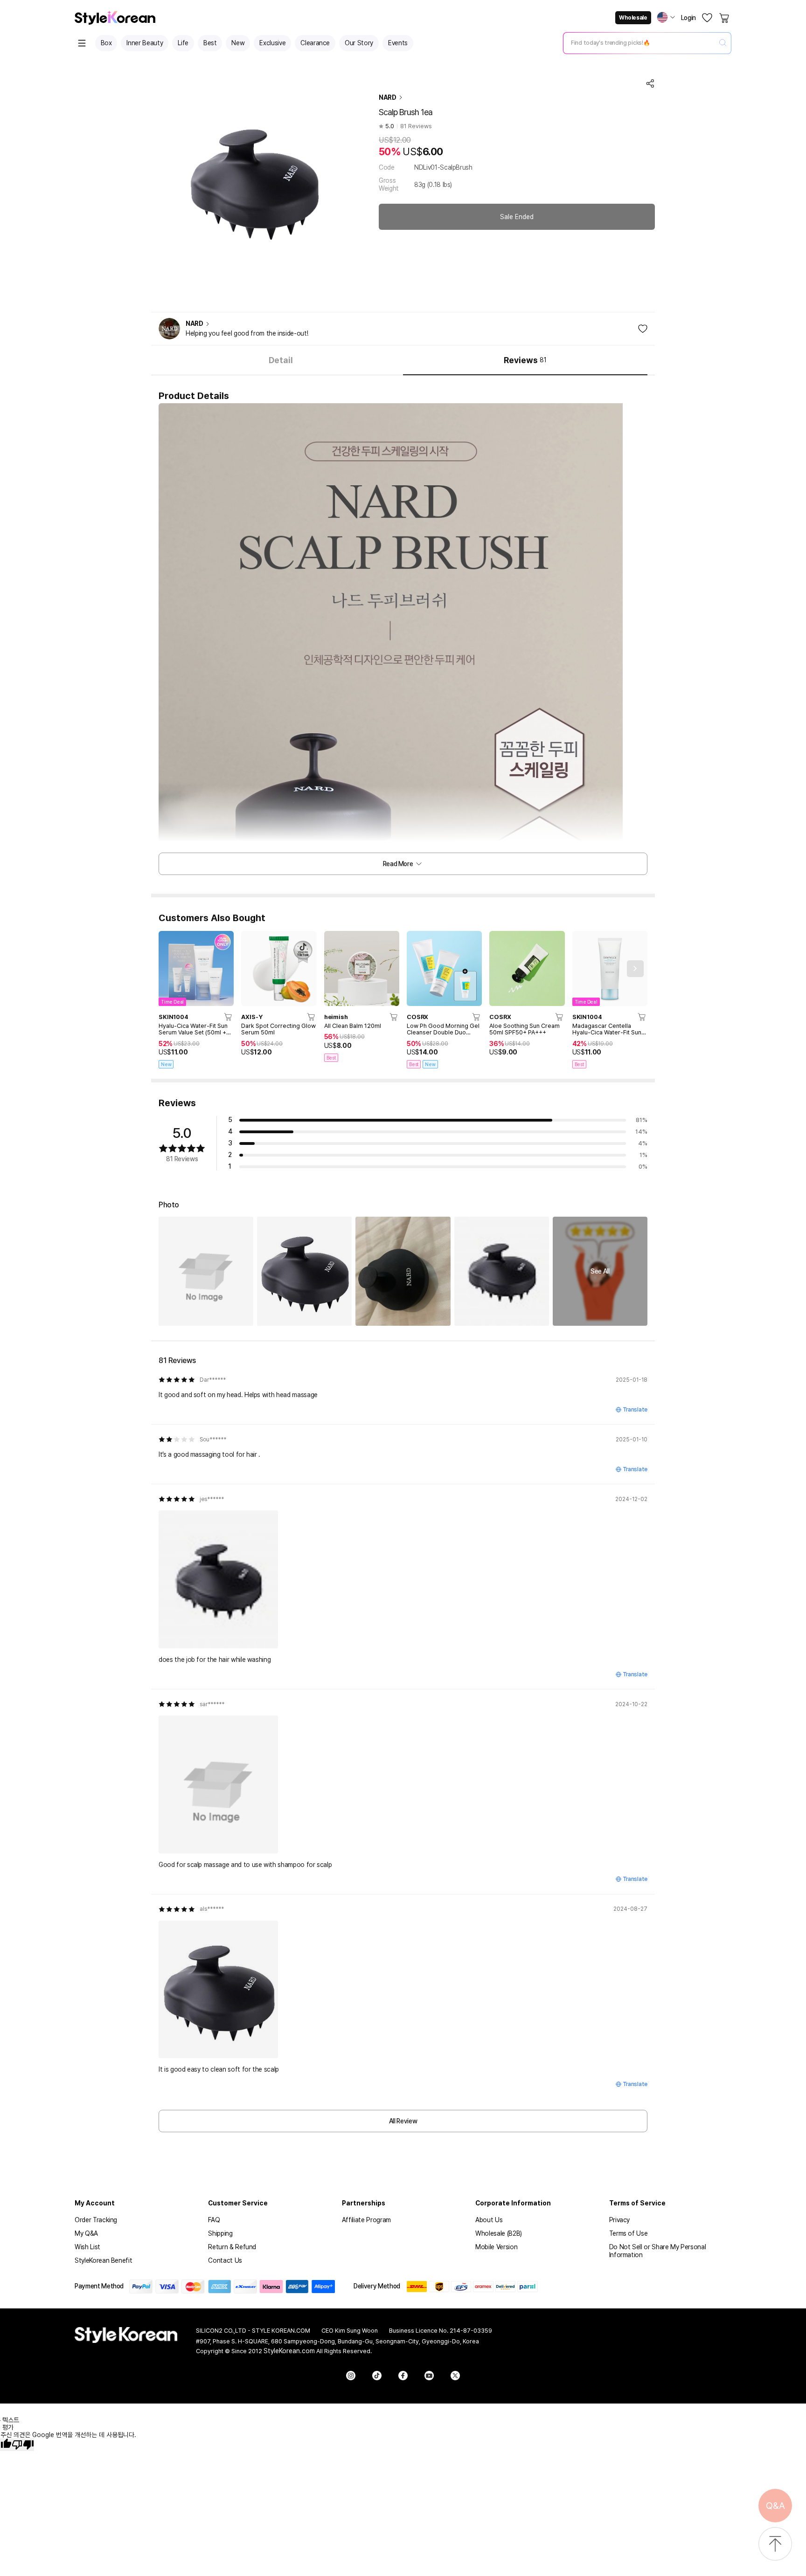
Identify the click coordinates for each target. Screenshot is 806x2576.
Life (183, 43)
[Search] (723, 43)
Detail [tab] (281, 360)
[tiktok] (377, 2376)
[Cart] (725, 18)
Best (210, 43)
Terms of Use (629, 2233)
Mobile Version (496, 2247)
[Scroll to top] (775, 2545)
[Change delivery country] (666, 17)
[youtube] (429, 2376)
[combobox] (639, 43)
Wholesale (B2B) (499, 2233)
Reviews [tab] (525, 360)
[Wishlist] (707, 18)
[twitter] (455, 2376)
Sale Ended (517, 217)
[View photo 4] (502, 1271)
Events (398, 43)
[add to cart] (229, 1017)
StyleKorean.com (289, 2351)
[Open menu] (82, 43)
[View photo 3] (403, 1271)
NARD (388, 97)
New (238, 43)
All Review (403, 2121)
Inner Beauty (145, 43)
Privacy (620, 2220)
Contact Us (225, 2260)
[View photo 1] (206, 1271)
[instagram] (351, 2376)
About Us (489, 2220)
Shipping (220, 2233)
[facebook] (403, 2376)
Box (106, 43)
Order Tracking (96, 2220)
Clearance (315, 43)
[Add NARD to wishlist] (643, 329)
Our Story (359, 43)
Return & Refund (232, 2247)
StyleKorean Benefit (103, 2260)
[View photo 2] (304, 1271)
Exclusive (272, 43)
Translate (635, 1410)
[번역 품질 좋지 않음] (23, 2445)
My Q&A (86, 2233)
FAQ (214, 2220)
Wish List (87, 2247)
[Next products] (635, 969)
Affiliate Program (366, 2220)
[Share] (650, 83)
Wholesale (633, 18)
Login (688, 18)
